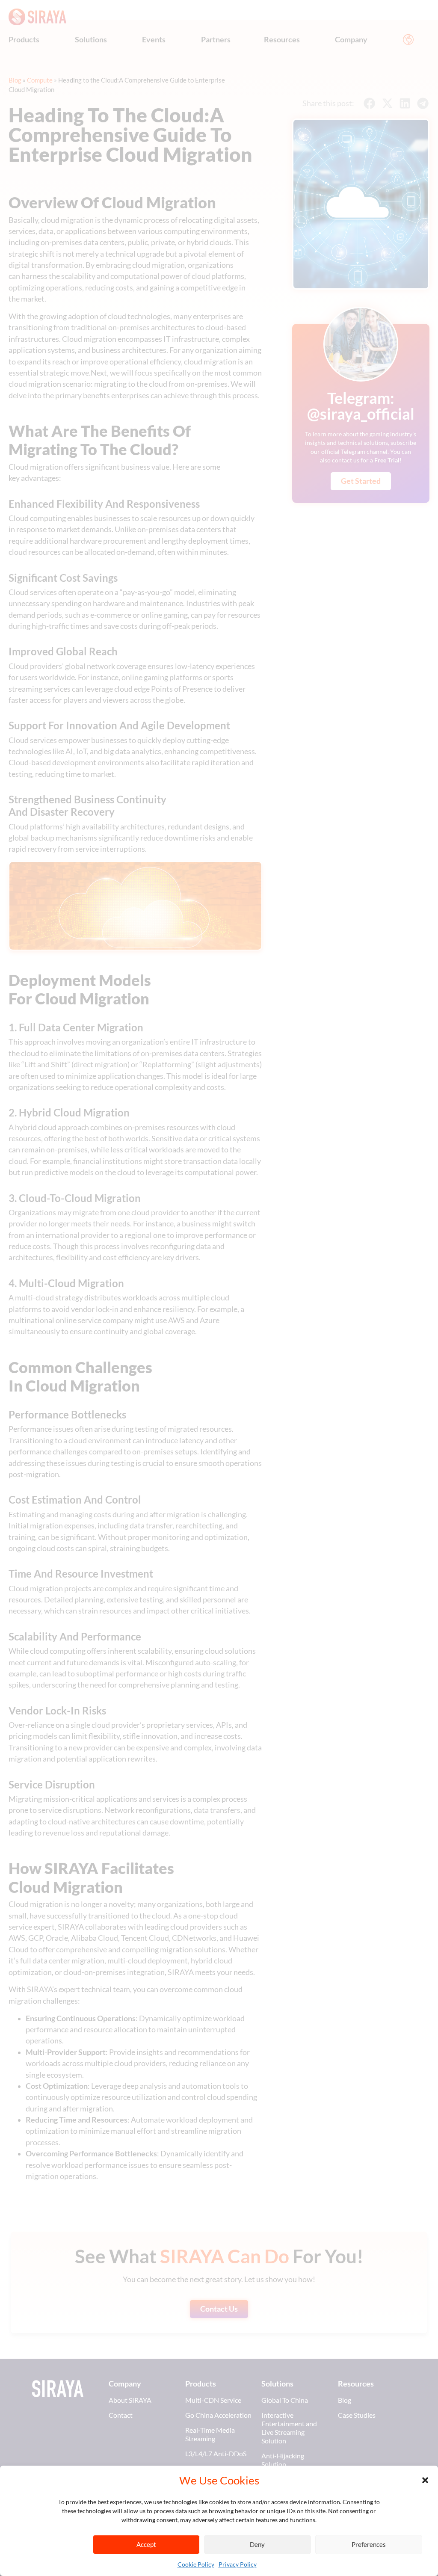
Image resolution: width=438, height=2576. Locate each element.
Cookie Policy (196, 2564)
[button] (425, 2480)
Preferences (369, 2544)
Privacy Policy (238, 2564)
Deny (257, 2544)
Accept (146, 2544)
